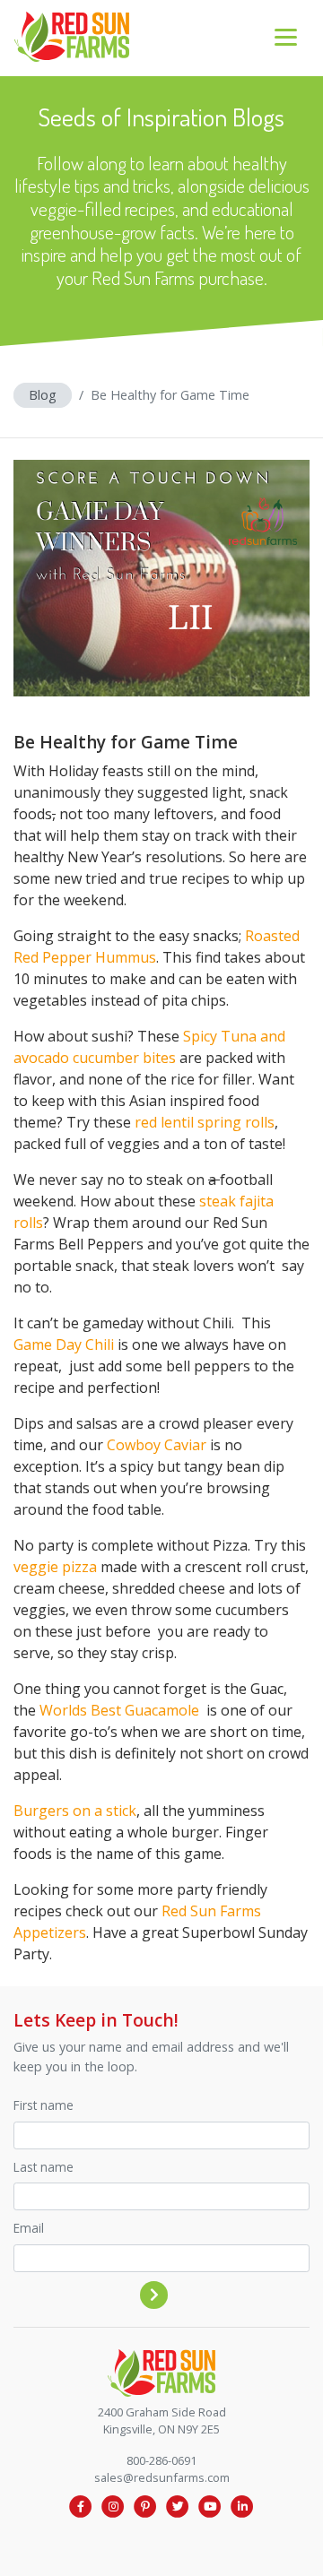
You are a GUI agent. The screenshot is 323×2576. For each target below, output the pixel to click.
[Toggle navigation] (286, 37)
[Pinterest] (145, 2506)
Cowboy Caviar (157, 1445)
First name (44, 2105)
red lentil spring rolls (205, 1122)
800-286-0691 (161, 2460)
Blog (43, 395)
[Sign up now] (154, 2295)
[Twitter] (178, 2506)
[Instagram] (113, 2506)
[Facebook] (81, 2506)
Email (29, 2228)
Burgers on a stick (75, 1811)
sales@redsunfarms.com (162, 2477)
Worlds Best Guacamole (121, 1710)
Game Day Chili (64, 1344)
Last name (44, 2167)
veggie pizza (55, 1567)
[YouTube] (210, 2506)
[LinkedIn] (242, 2506)
